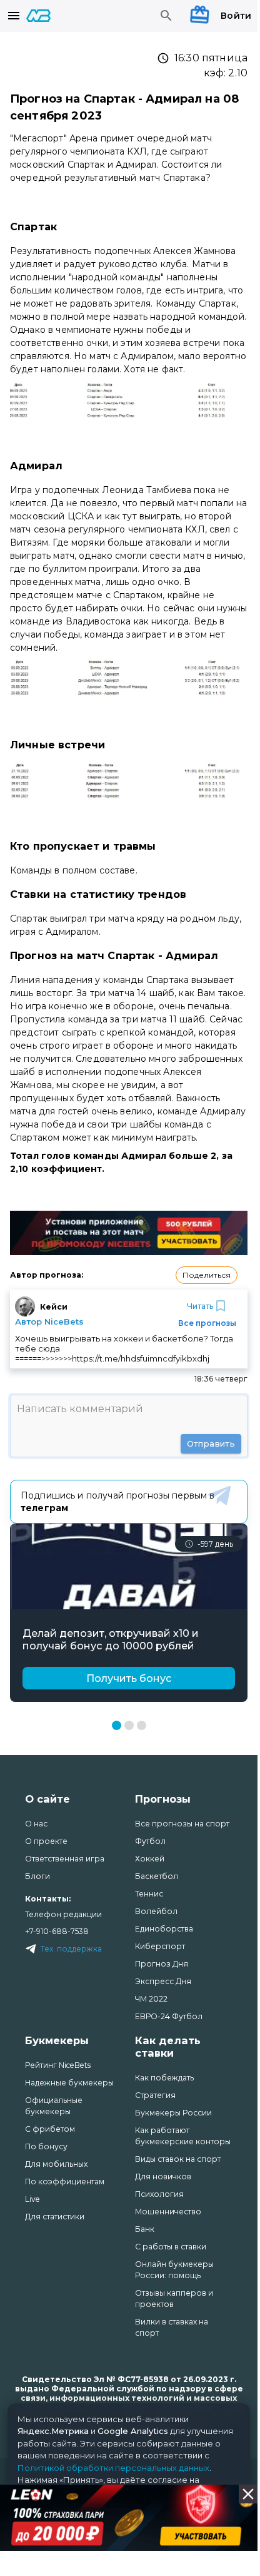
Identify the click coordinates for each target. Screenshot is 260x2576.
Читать (200, 1306)
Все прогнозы (207, 1323)
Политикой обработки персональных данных (113, 2468)
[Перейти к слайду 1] (117, 1725)
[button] (207, 1275)
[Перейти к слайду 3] (142, 1725)
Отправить (211, 1443)
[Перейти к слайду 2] (129, 1725)
